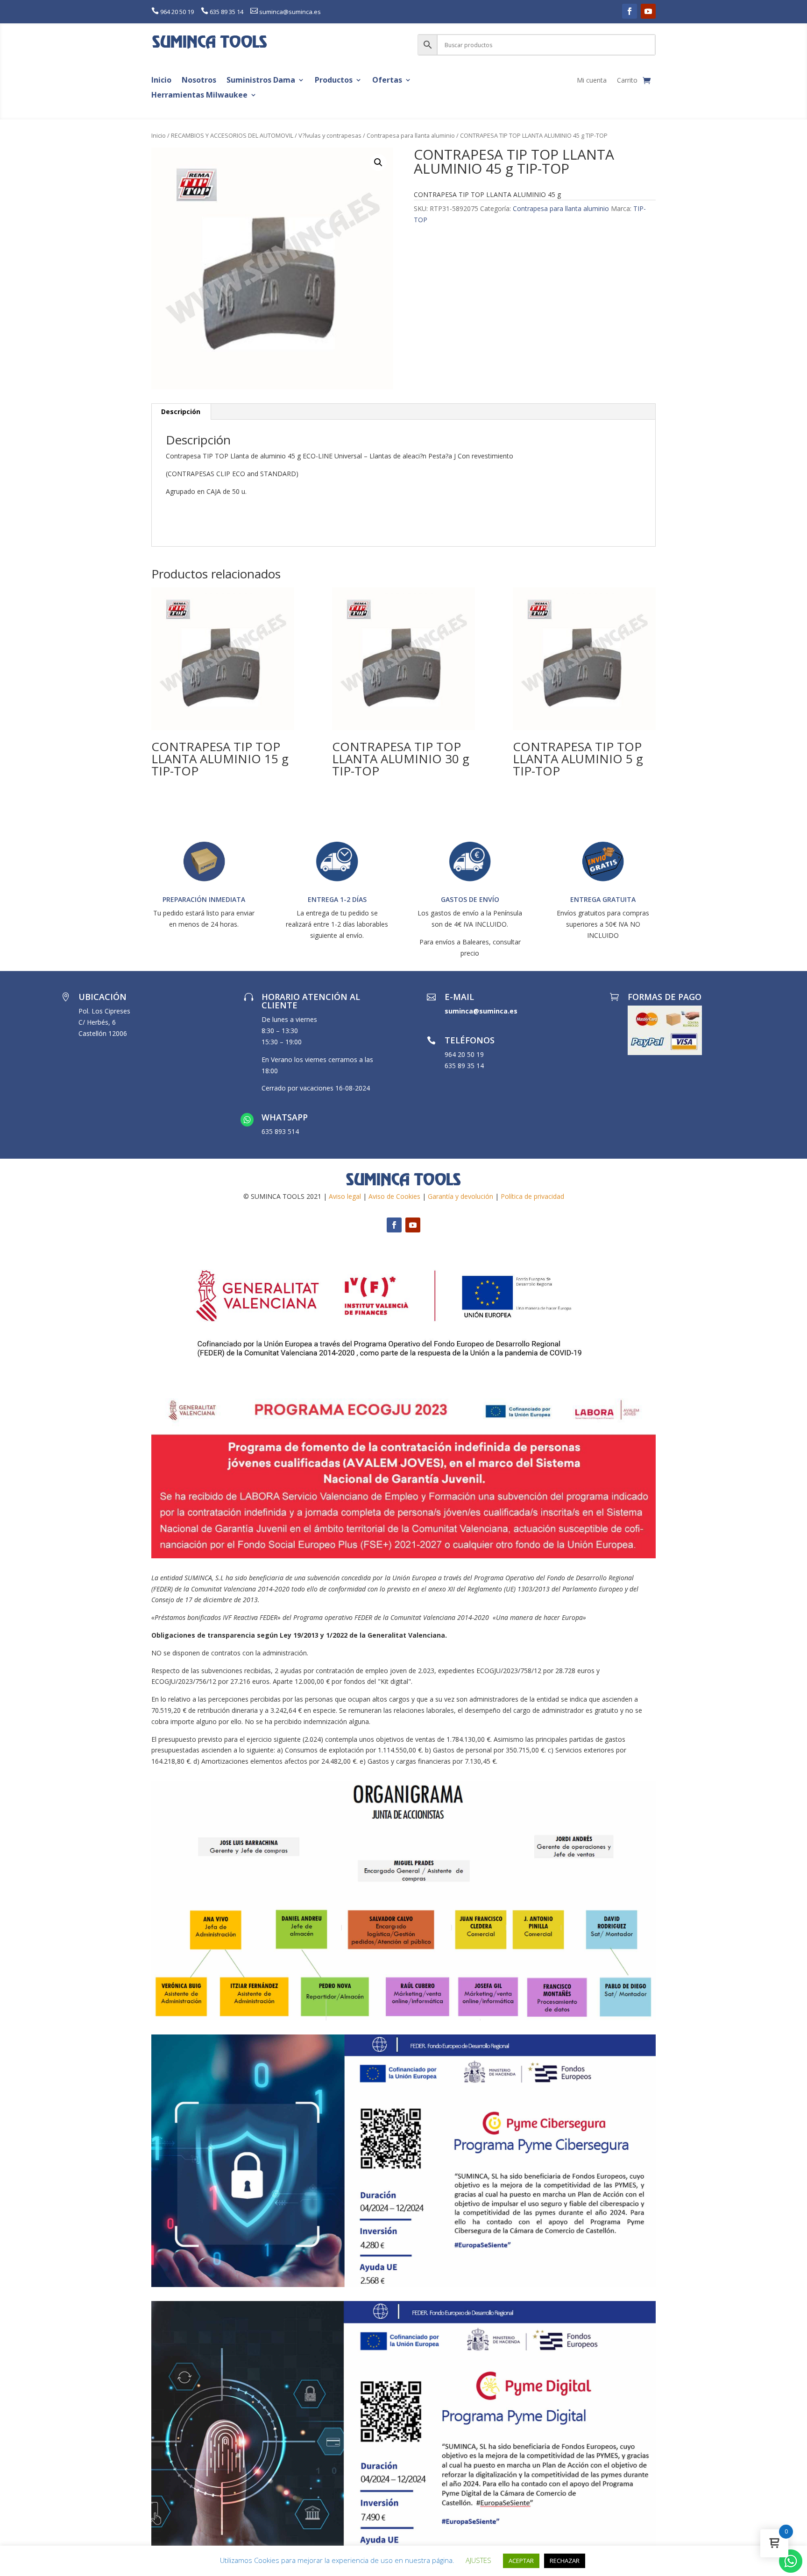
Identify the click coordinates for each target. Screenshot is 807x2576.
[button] (378, 162)
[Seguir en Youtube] (648, 11)
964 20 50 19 (177, 12)
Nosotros (199, 81)
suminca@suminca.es (290, 12)
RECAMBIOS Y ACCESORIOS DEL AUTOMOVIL (232, 135)
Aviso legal (345, 1196)
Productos (334, 81)
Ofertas (387, 81)
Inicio (161, 81)
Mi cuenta (592, 81)
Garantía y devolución (460, 1196)
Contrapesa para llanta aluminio (411, 135)
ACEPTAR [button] (521, 2561)
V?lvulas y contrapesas (330, 135)
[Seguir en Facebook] (630, 11)
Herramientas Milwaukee (199, 95)
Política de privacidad (532, 1196)
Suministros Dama (261, 81)
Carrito (627, 81)
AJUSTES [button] (478, 2560)
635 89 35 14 (227, 12)
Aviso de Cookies (394, 1196)
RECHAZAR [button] (565, 2561)
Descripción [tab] (181, 412)
